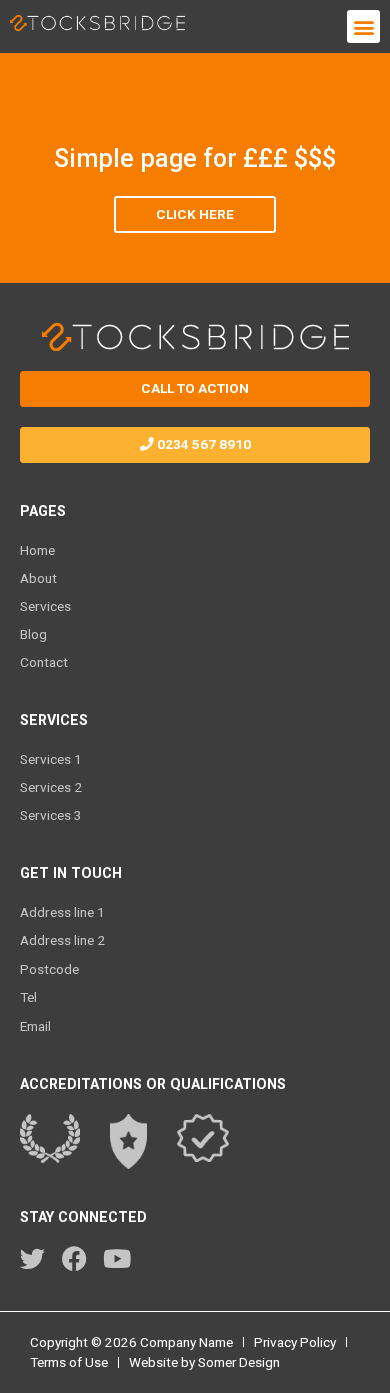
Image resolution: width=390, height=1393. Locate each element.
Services (45, 606)
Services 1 (51, 759)
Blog (33, 634)
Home (37, 550)
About (38, 578)
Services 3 (51, 815)
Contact (44, 662)
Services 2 (51, 787)
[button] (363, 26)
